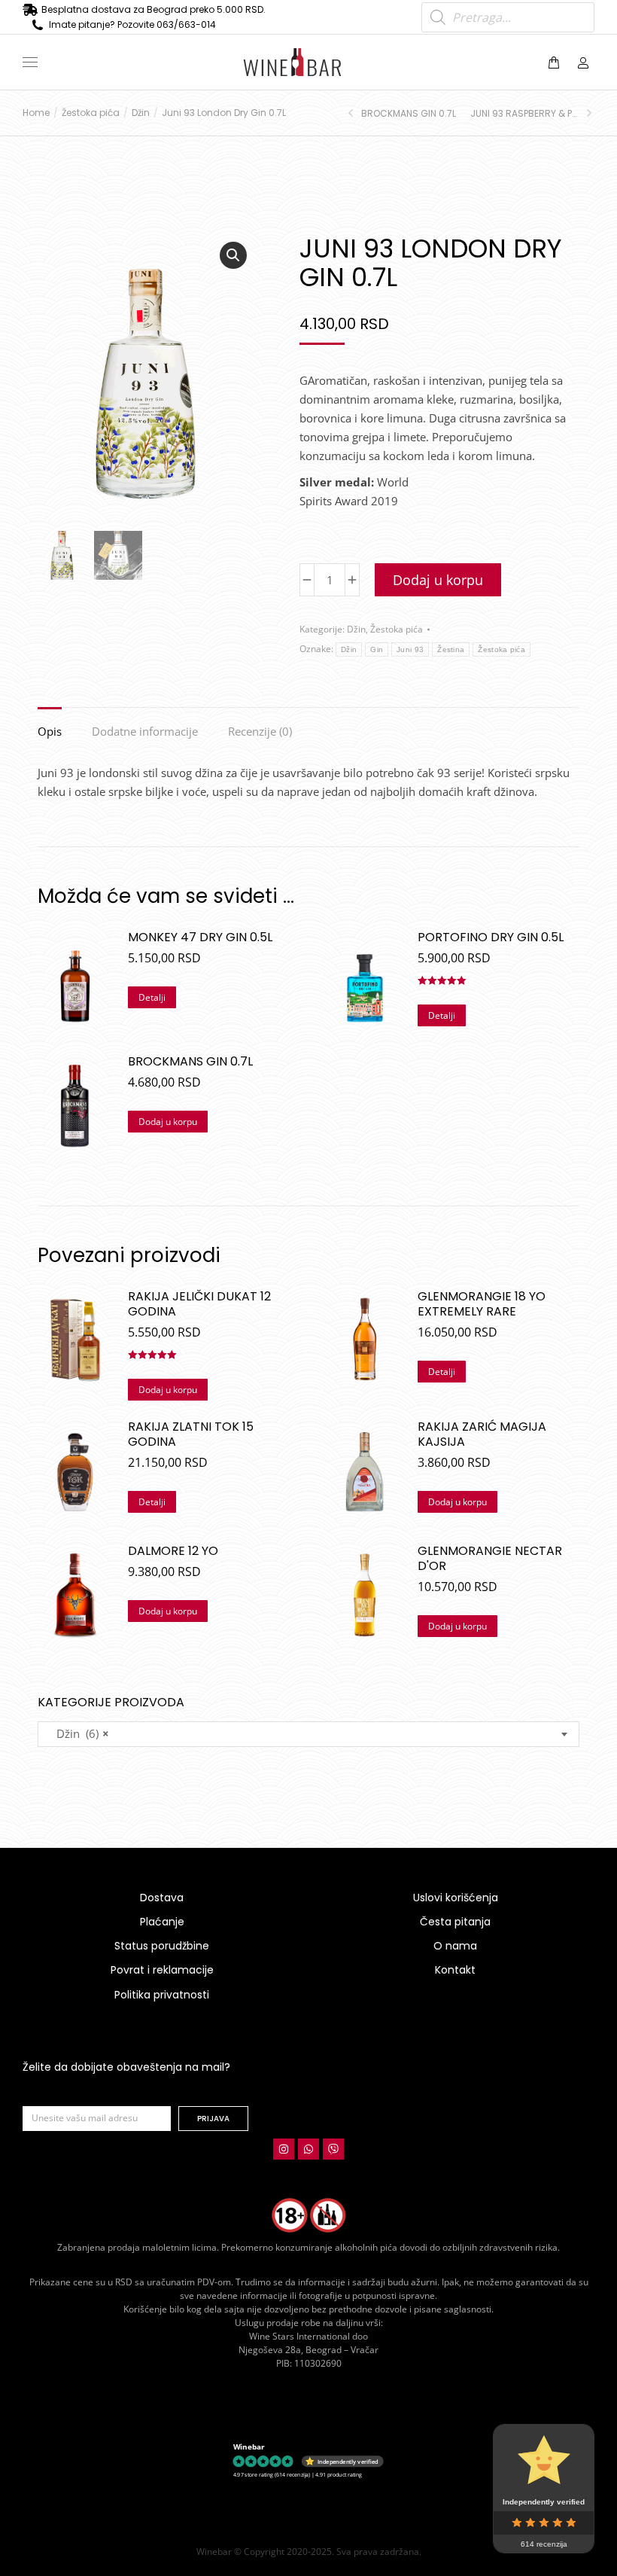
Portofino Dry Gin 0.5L (491, 937)
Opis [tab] (50, 731)
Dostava (162, 1898)
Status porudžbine (162, 1946)
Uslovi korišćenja (456, 1898)
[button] (223, 12)
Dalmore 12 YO (173, 1551)
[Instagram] (284, 2149)
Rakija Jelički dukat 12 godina (199, 1304)
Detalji (152, 997)
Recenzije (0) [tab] (260, 731)
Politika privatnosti (162, 1995)
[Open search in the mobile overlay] (508, 17)
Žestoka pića (397, 629)
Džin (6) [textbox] (78, 1734)
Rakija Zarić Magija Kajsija (482, 1434)
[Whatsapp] (308, 2149)
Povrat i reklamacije (162, 1970)
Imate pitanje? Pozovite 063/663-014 (132, 24)
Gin (377, 649)
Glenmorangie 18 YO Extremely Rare (482, 1304)
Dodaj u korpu (438, 580)
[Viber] (333, 2149)
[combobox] (308, 1734)
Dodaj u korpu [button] (168, 1122)
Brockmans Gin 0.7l (190, 1062)
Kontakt (455, 1970)
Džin (356, 629)
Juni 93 (410, 649)
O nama (455, 1946)
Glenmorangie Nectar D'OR (490, 1559)
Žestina (451, 649)
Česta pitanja (455, 1922)
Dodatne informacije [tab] (145, 731)
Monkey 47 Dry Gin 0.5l (200, 937)
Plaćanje (162, 1922)
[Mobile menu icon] (30, 62)
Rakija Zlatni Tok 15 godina (191, 1434)
